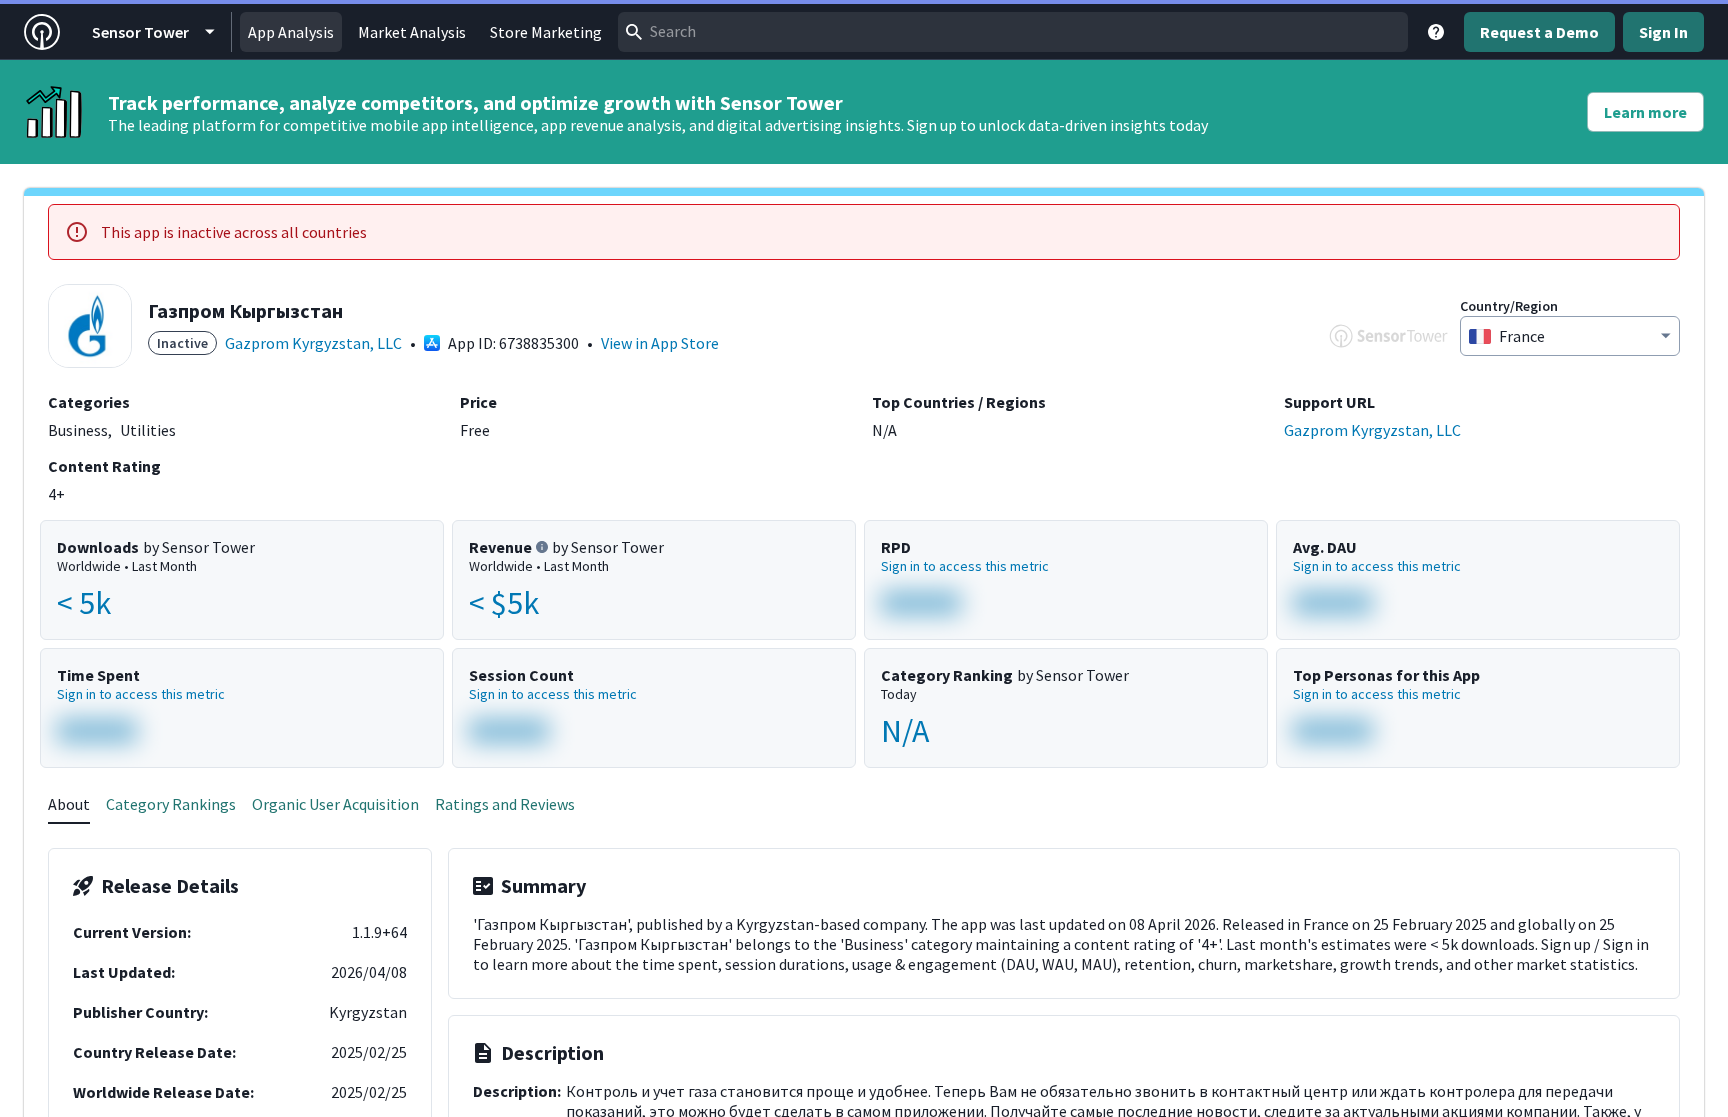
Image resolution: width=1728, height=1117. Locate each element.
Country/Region (1509, 306)
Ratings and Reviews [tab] (505, 804)
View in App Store (660, 343)
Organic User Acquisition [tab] (335, 804)
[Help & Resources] (1436, 32)
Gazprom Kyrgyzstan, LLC (313, 343)
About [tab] (69, 804)
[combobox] (1013, 32)
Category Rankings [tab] (171, 804)
